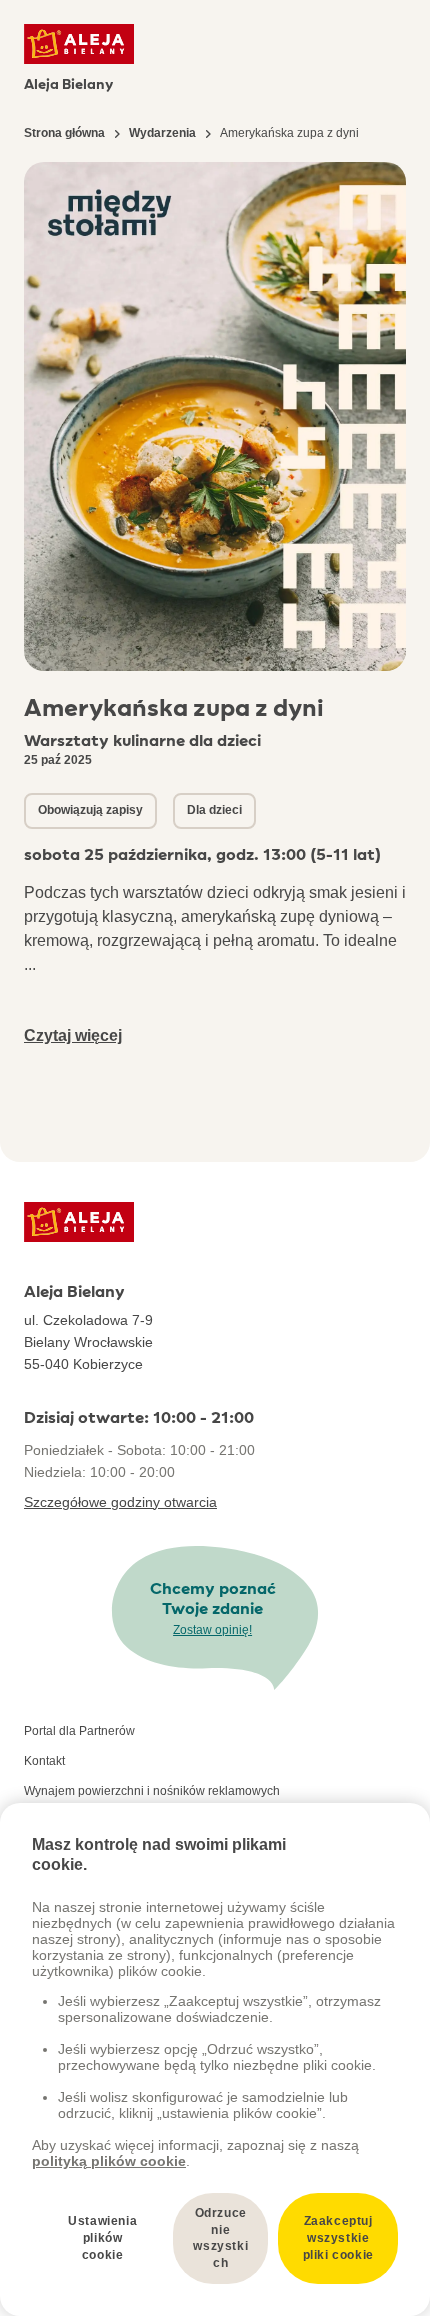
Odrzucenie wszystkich (220, 2238)
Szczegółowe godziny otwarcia (120, 1502)
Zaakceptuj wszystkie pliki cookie (338, 2238)
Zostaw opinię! (212, 1630)
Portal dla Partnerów (79, 1731)
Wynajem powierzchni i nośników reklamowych (152, 1791)
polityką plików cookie (109, 2161)
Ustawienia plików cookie (102, 2238)
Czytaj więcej (73, 1035)
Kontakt (44, 1761)
